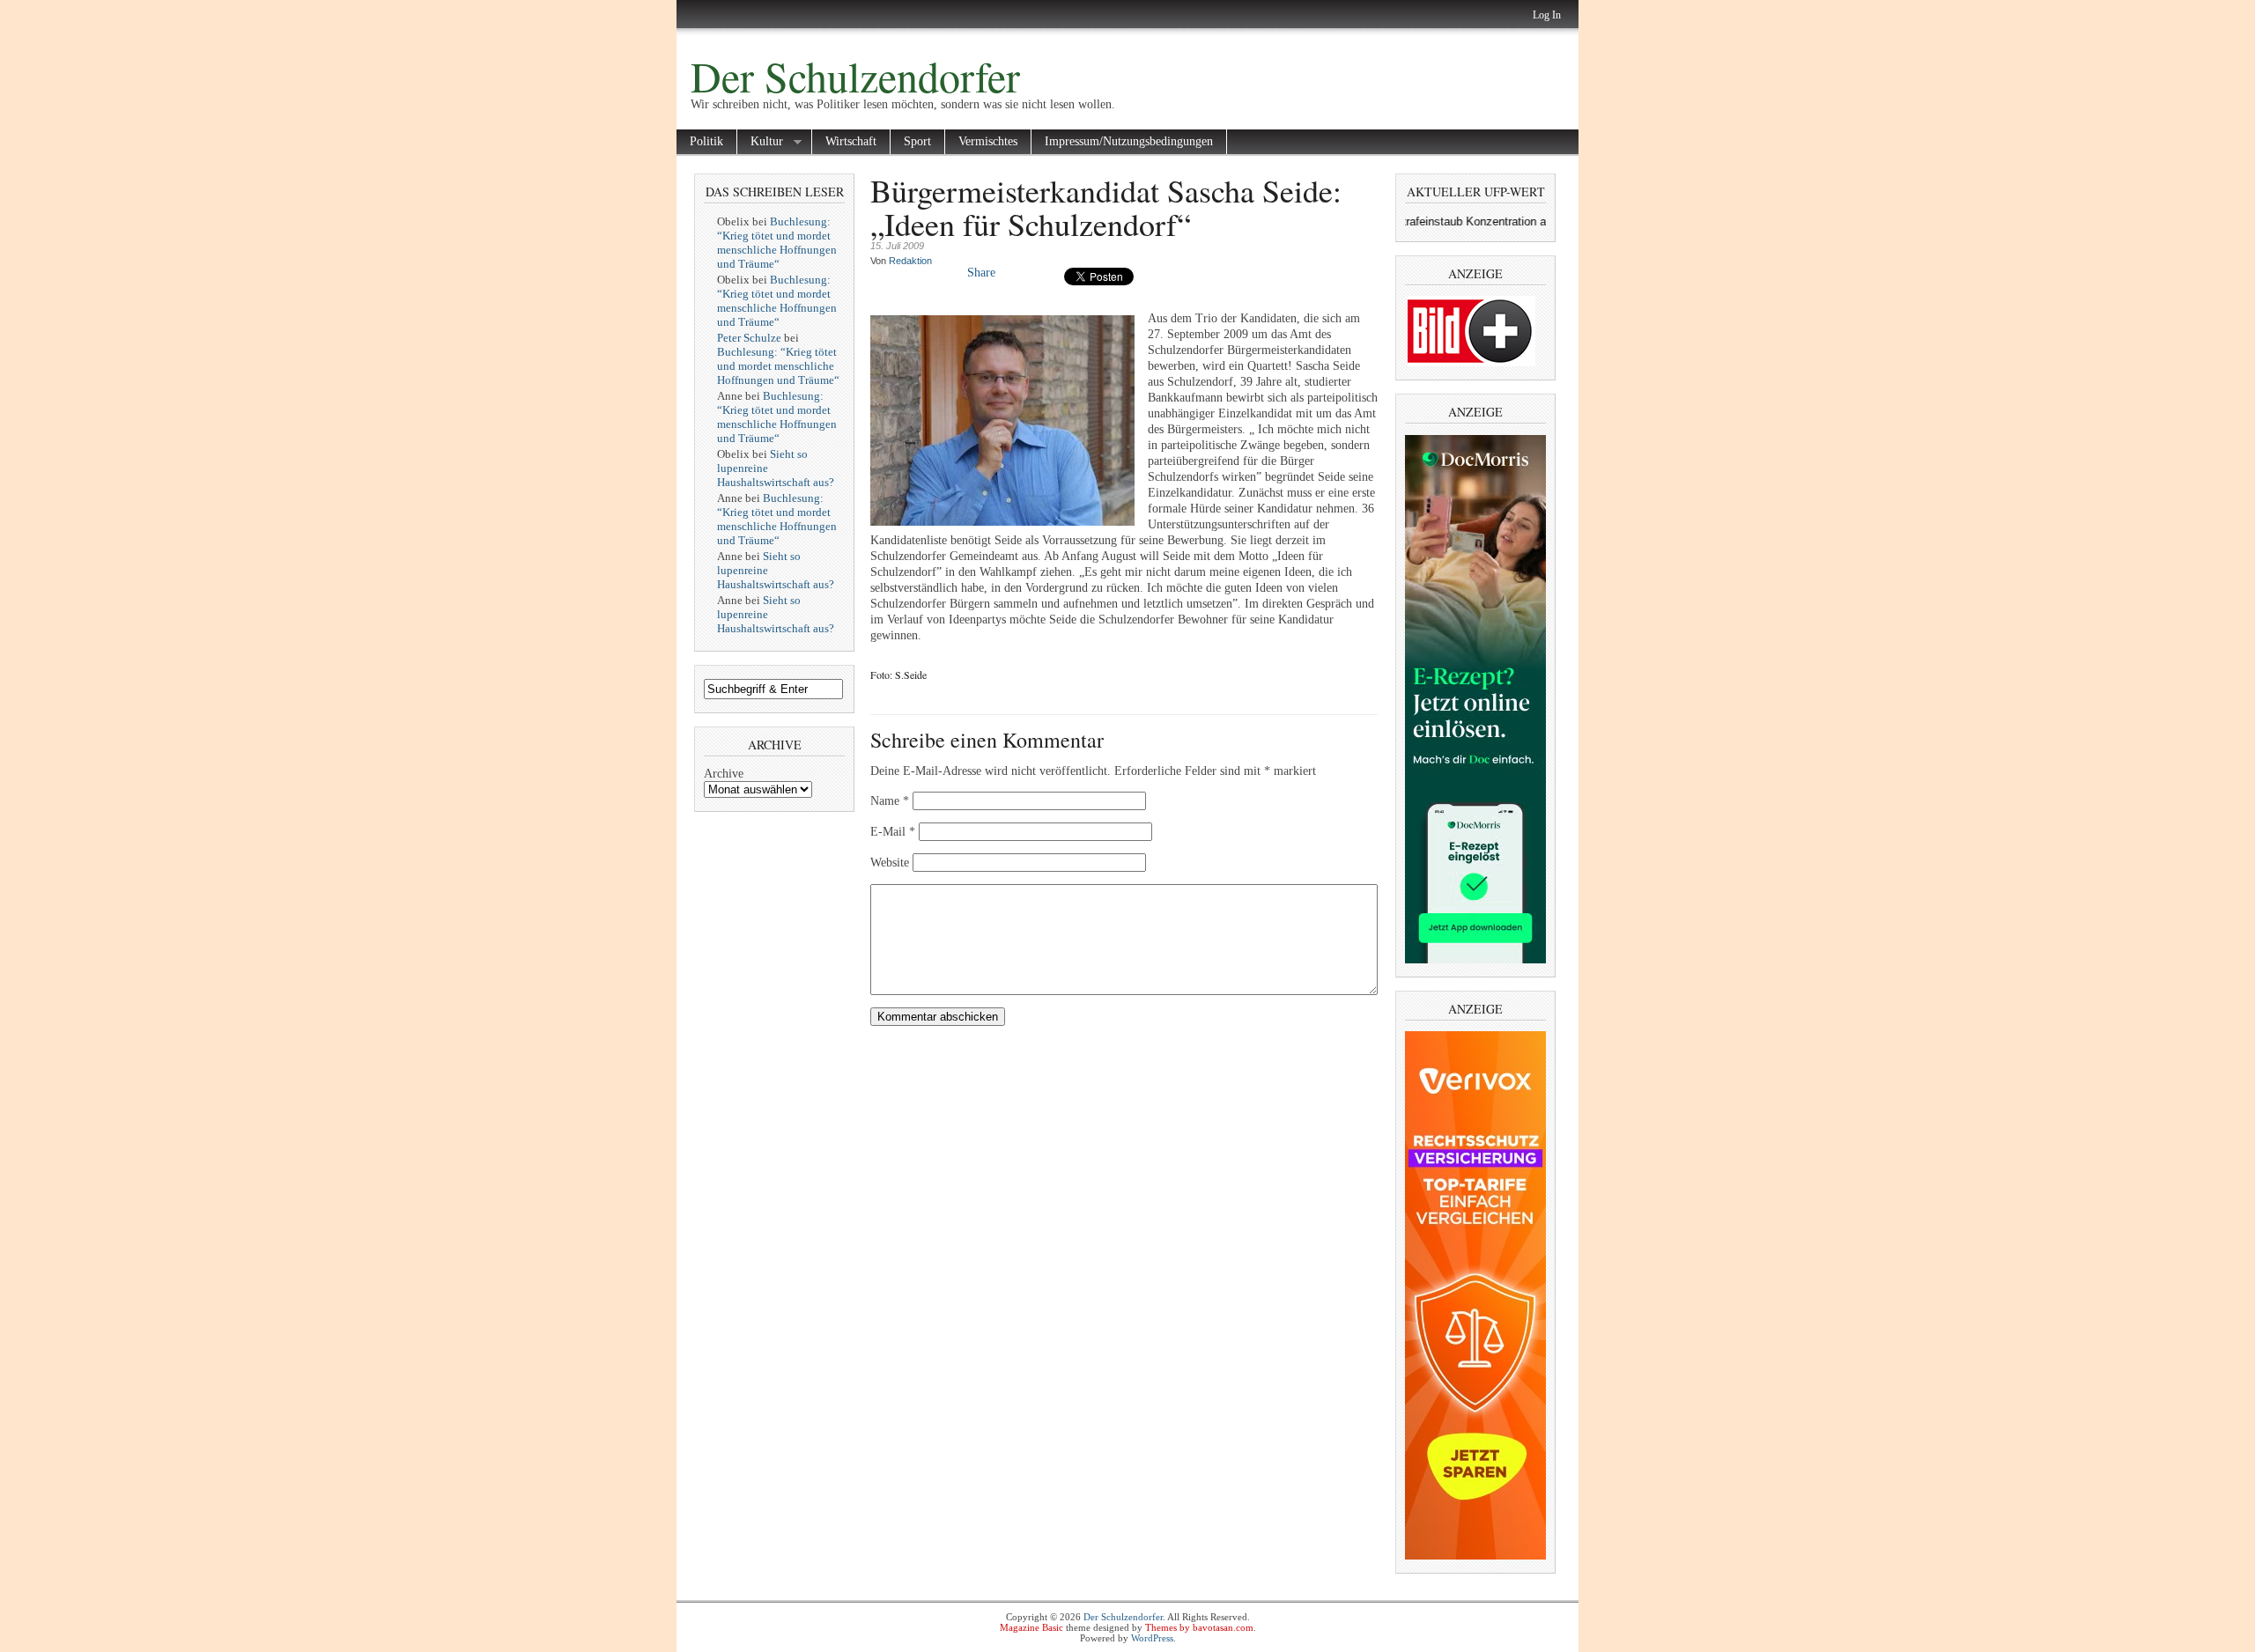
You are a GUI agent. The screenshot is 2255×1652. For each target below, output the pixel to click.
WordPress (1152, 1638)
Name (890, 801)
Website (890, 863)
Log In (1547, 15)
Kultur (760, 142)
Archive (724, 774)
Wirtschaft (851, 141)
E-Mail (893, 832)
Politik (706, 141)
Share (981, 273)
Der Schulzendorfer (855, 76)
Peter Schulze (749, 338)
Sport (917, 141)
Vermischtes (988, 141)
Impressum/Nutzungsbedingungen (1129, 141)
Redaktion (910, 261)
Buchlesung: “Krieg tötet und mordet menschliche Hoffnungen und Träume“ (777, 243)
